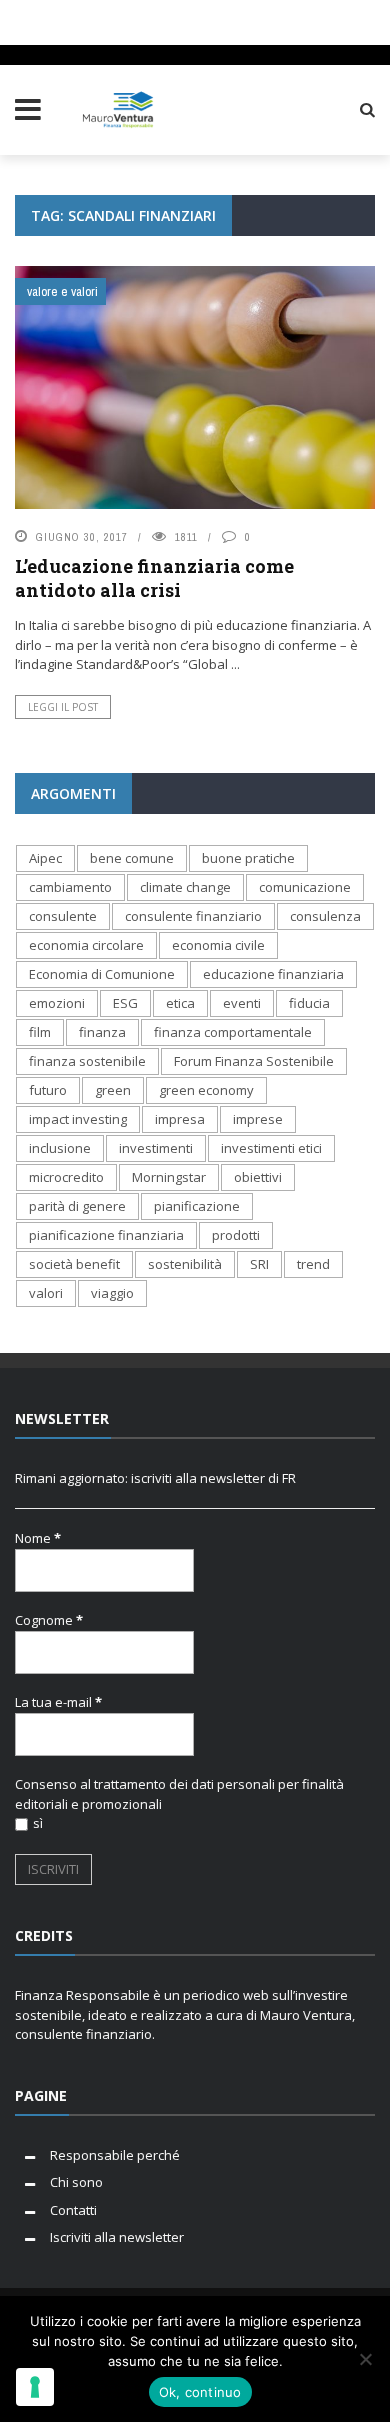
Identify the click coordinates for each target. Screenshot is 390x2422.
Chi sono (76, 2182)
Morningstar (169, 1177)
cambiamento (70, 887)
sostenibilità (185, 1264)
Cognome (49, 1620)
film (40, 1032)
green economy (206, 1090)
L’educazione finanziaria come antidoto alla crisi (154, 577)
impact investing (78, 1119)
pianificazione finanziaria (106, 1235)
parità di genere (77, 1206)
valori (46, 1293)
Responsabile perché (115, 2155)
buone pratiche (248, 858)
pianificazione (197, 1206)
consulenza (325, 916)
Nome (38, 1538)
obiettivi (258, 1177)
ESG (125, 1003)
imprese (258, 1119)
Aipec (45, 858)
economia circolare (86, 945)
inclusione (60, 1148)
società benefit (74, 1264)
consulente (63, 916)
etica (180, 1003)
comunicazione (305, 887)
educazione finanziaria (273, 974)
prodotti (236, 1235)
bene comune (132, 858)
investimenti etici (271, 1148)
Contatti (73, 2210)
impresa (180, 1119)
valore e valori (62, 291)
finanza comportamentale (233, 1032)
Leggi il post (63, 707)
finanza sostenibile (87, 1061)
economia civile (218, 945)
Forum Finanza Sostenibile (254, 1061)
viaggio (112, 1293)
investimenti (156, 1148)
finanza (102, 1032)
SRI (259, 1264)
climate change (185, 887)
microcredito (66, 1177)
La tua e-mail (58, 1702)
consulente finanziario (193, 916)
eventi (242, 1003)
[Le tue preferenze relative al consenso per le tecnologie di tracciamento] (35, 2387)
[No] (365, 2359)
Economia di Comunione (102, 974)
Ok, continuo (200, 2392)
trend (313, 1264)
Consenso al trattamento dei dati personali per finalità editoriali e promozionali (179, 1794)
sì (38, 1823)
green (113, 1090)
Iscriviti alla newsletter (117, 2237)
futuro (48, 1090)
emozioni (57, 1003)
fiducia (309, 1003)
